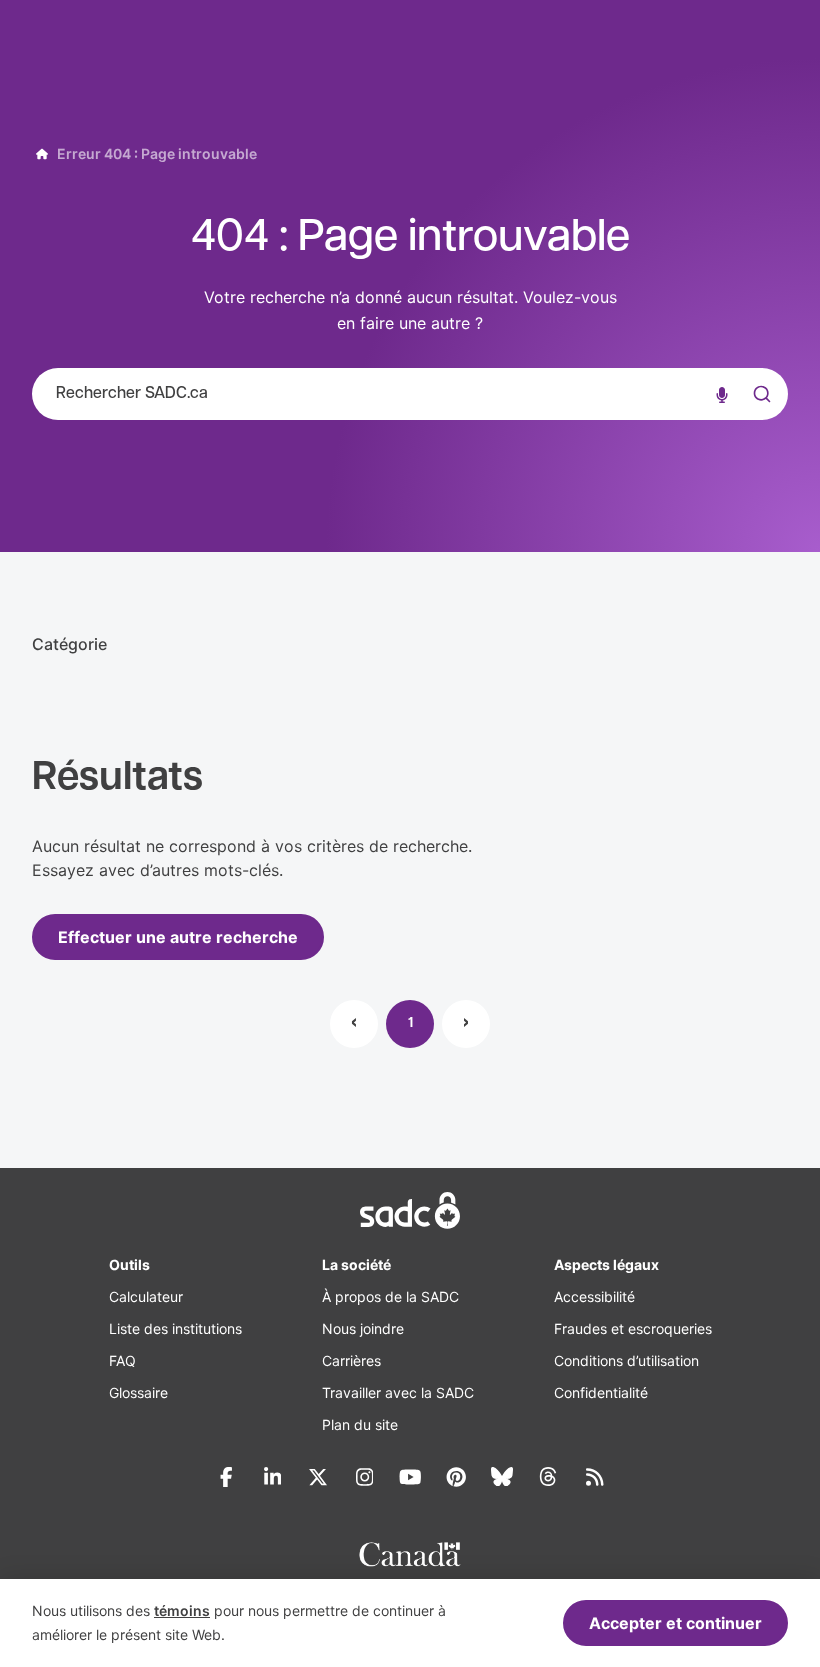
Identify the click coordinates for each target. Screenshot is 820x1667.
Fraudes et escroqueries (633, 1328)
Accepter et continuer (675, 1623)
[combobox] (410, 394)
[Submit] (760, 414)
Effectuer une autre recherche (178, 937)
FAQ (122, 1360)
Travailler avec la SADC (398, 1392)
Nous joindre (363, 1328)
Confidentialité (601, 1392)
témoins (182, 1610)
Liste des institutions (175, 1328)
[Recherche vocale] (722, 394)
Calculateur (146, 1296)
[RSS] (594, 1477)
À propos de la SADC (390, 1296)
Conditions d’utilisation (626, 1360)
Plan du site (360, 1424)
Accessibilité (594, 1296)
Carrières (351, 1360)
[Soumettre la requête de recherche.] (760, 394)
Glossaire (138, 1392)
